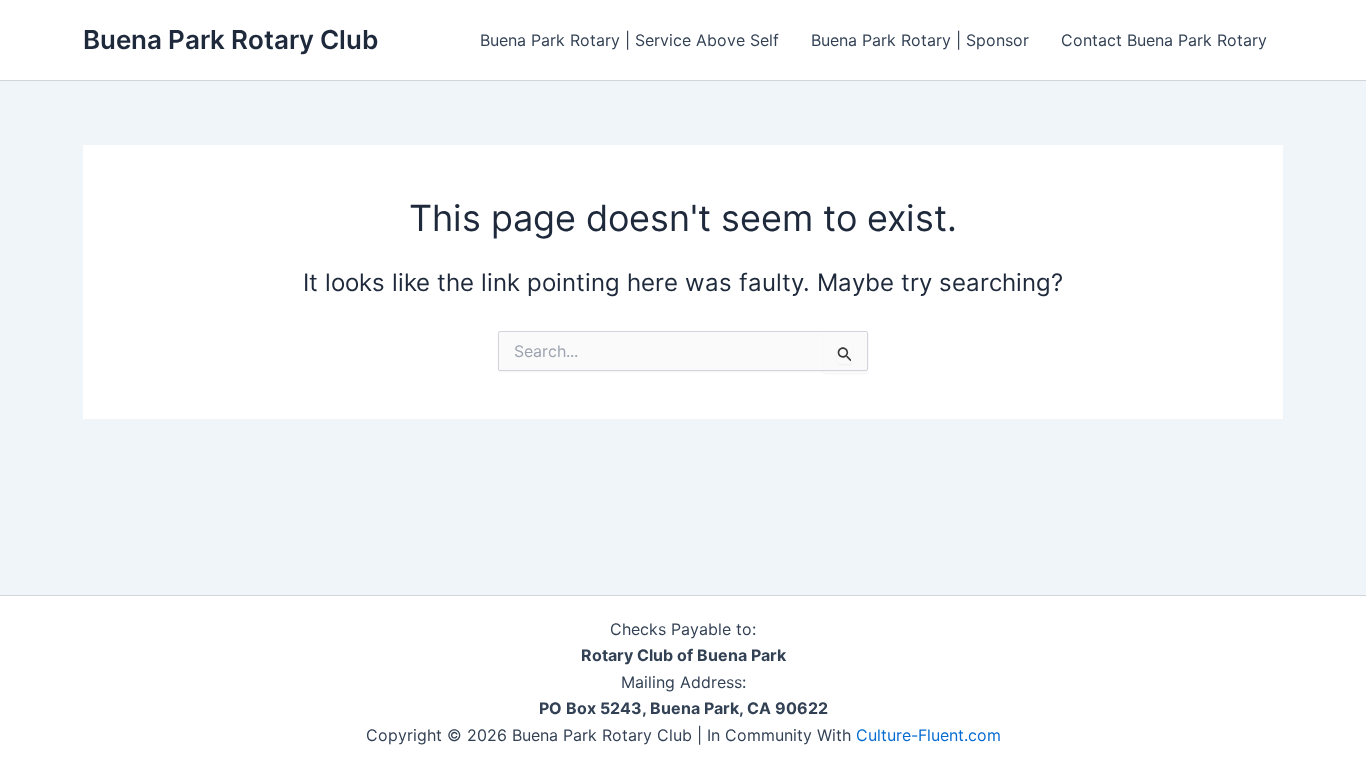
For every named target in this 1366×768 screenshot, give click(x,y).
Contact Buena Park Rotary (1164, 40)
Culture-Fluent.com (928, 735)
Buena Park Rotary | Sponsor (920, 40)
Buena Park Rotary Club (230, 39)
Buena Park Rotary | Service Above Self (629, 40)
